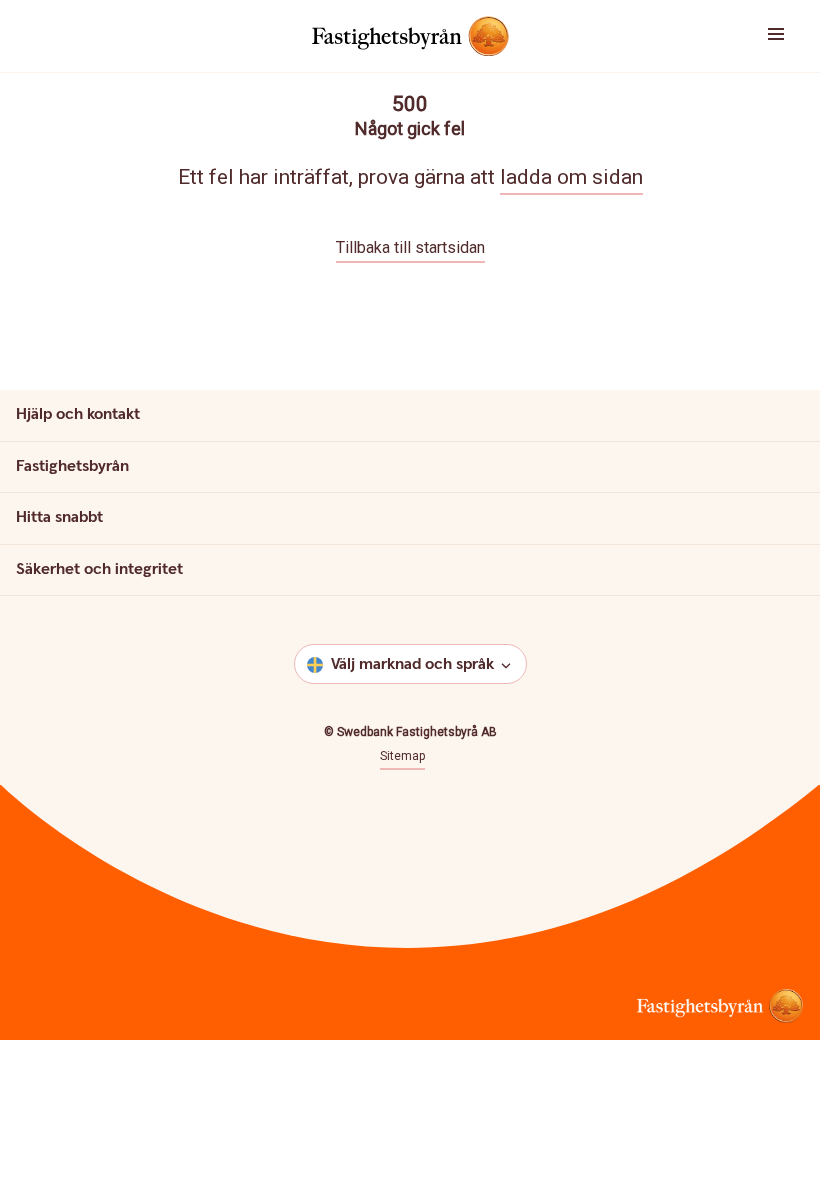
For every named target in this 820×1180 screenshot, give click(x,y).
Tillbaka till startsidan (410, 247)
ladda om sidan (571, 177)
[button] (751, 36)
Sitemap (402, 756)
